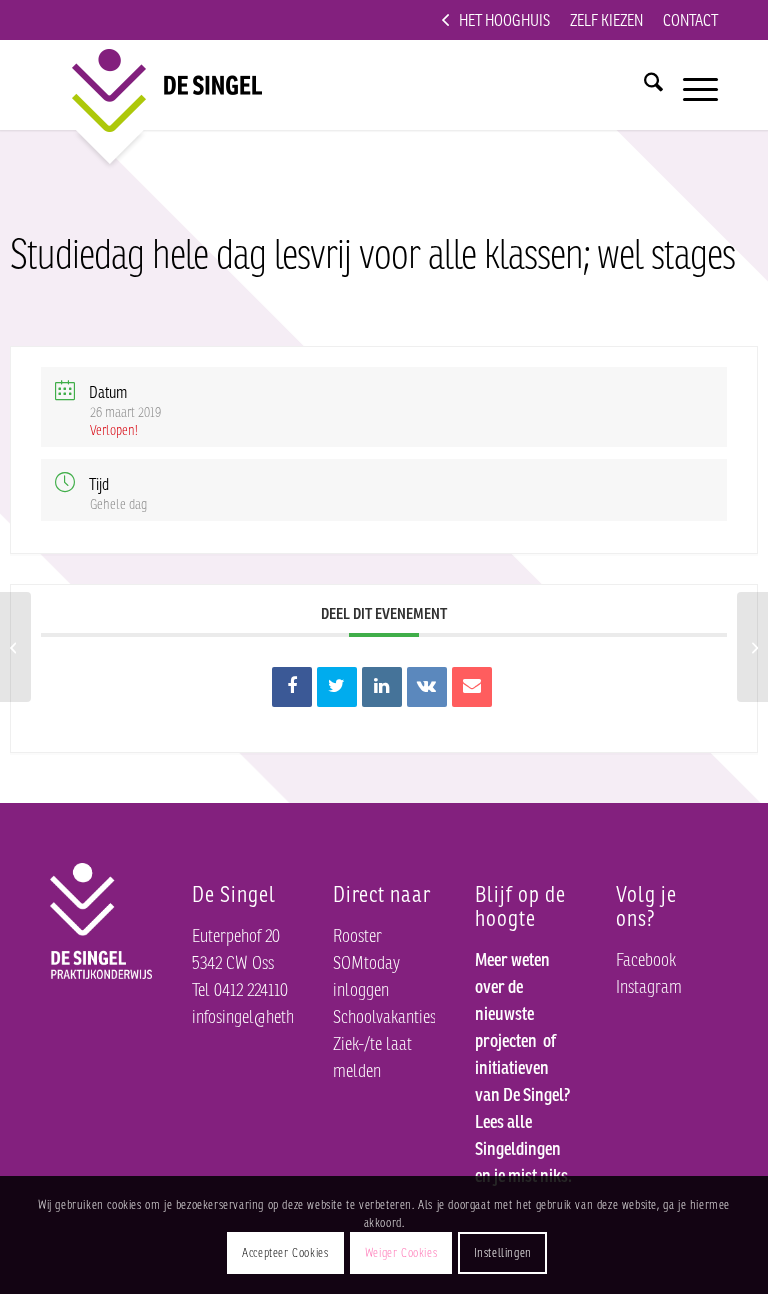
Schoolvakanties (384, 1016)
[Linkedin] (382, 687)
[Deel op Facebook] (292, 687)
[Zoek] (643, 85)
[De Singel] (151, 85)
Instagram (649, 986)
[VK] (427, 687)
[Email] (472, 687)
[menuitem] (496, 20)
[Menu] (690, 85)
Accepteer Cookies (285, 1252)
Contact (690, 20)
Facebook (646, 959)
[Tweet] (337, 687)
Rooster (357, 935)
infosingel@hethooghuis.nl (276, 1016)
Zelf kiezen (606, 20)
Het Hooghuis (504, 20)
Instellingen (503, 1252)
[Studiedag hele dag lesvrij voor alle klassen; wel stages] (15, 647)
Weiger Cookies (401, 1252)
